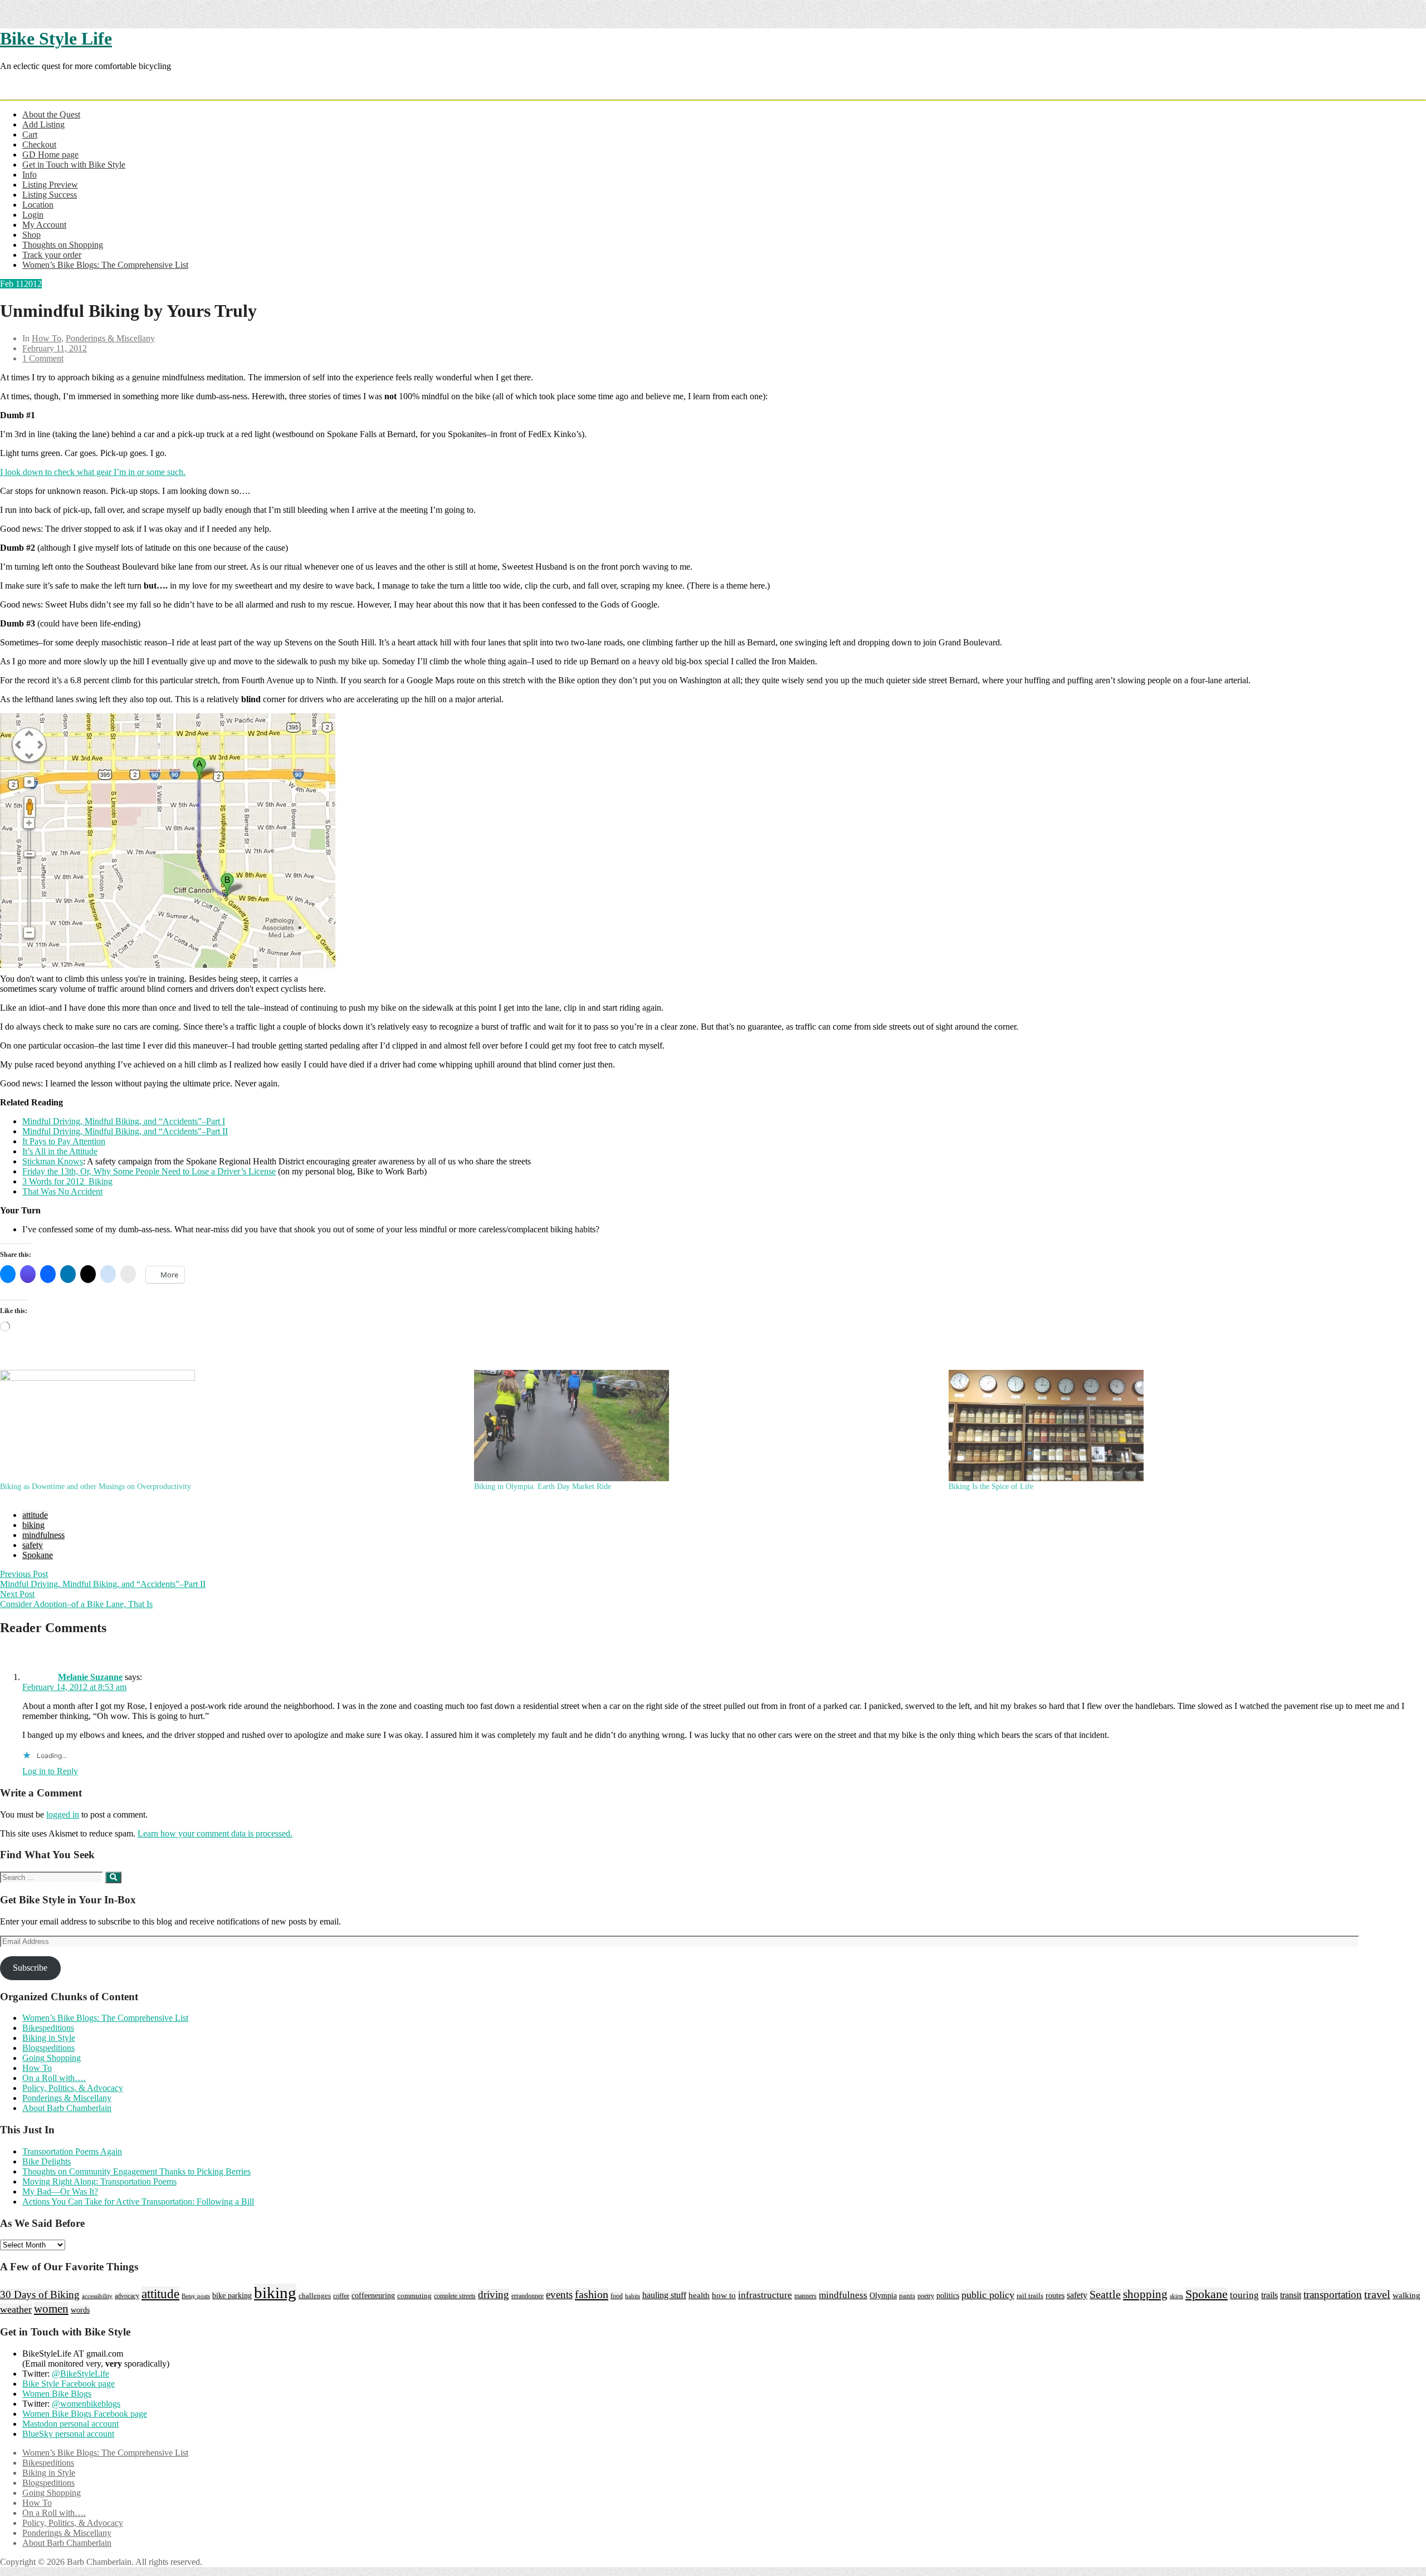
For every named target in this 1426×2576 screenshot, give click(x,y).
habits (633, 2296)
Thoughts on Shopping (63, 245)
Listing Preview (50, 185)
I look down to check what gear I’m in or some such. (93, 472)
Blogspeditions (48, 2048)
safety (33, 1545)
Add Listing (43, 124)
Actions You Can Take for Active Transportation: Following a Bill (138, 2202)
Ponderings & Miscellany (110, 338)
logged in (63, 1815)
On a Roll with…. (54, 2078)
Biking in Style (49, 2038)
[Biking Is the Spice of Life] (1180, 1426)
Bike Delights (47, 2161)
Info (30, 175)
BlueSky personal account (68, 2434)
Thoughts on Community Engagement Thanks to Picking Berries (136, 2171)
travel (1377, 2295)
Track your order (52, 255)
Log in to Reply (50, 1771)
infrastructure (765, 2295)
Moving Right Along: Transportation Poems (99, 2181)
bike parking (232, 2296)
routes (1055, 2296)
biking (33, 1525)
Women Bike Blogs (57, 2394)
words (80, 2310)
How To (47, 338)
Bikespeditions (48, 2028)
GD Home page (50, 155)
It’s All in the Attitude (60, 1151)
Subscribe (30, 1968)
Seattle (1105, 2294)
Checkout (39, 145)
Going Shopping (52, 2058)
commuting (414, 2296)
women (51, 2309)
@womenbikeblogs (86, 2404)
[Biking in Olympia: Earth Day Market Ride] (705, 1426)
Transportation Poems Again (72, 2151)
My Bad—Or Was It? (60, 2191)
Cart (30, 134)
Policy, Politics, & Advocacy (73, 2088)
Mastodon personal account (70, 2424)
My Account (44, 225)
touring (1244, 2295)
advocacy (127, 2296)
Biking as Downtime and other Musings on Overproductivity (96, 1487)
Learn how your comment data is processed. (215, 1833)
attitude (35, 1515)
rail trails (1030, 2296)
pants (907, 2296)
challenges (315, 2296)
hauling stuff (664, 2295)
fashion (592, 2294)
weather (16, 2309)
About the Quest (51, 114)
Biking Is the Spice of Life (991, 1487)
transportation (1333, 2295)
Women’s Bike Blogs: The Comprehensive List (105, 265)
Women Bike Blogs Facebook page (85, 2414)
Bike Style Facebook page (69, 2384)
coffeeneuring (373, 2295)
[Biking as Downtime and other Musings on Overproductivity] (231, 1426)
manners (805, 2296)
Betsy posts (196, 2296)
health (699, 2295)
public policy (988, 2295)
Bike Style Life (56, 38)
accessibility (97, 2296)
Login (33, 215)
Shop (31, 235)
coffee (341, 2296)
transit (1291, 2295)
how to (724, 2295)
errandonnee (528, 2296)
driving (494, 2295)
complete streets (455, 2296)
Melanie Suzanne (90, 1677)
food (617, 2296)
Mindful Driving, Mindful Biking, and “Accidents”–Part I (124, 1121)
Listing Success (50, 195)
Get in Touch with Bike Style (74, 165)
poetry (926, 2296)
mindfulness (43, 1535)
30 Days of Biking (40, 2295)
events (559, 2295)
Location (38, 205)
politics (948, 2295)
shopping (1145, 2294)
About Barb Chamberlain (67, 2108)
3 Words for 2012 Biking (67, 1181)
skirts (1176, 2296)
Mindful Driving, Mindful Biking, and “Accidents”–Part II (125, 1131)
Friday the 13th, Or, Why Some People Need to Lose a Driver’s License (149, 1171)
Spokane (38, 1555)
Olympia (883, 2295)
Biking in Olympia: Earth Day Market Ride (543, 1487)
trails (1269, 2295)
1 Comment (43, 358)
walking (1407, 2295)
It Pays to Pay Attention (64, 1141)
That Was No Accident (62, 1191)
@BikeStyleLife (80, 2374)
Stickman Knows (53, 1161)
